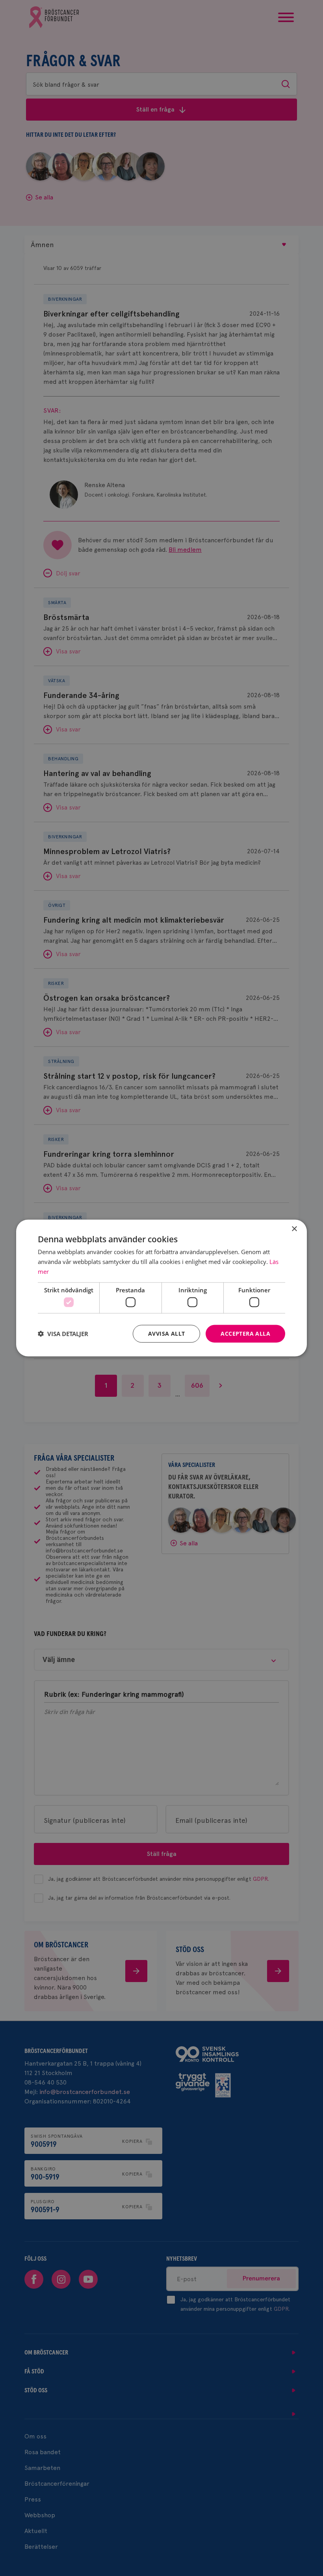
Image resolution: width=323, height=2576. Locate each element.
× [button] (294, 1229)
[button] (63, 1334)
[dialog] (161, 1288)
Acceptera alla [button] (245, 1334)
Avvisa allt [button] (166, 1334)
